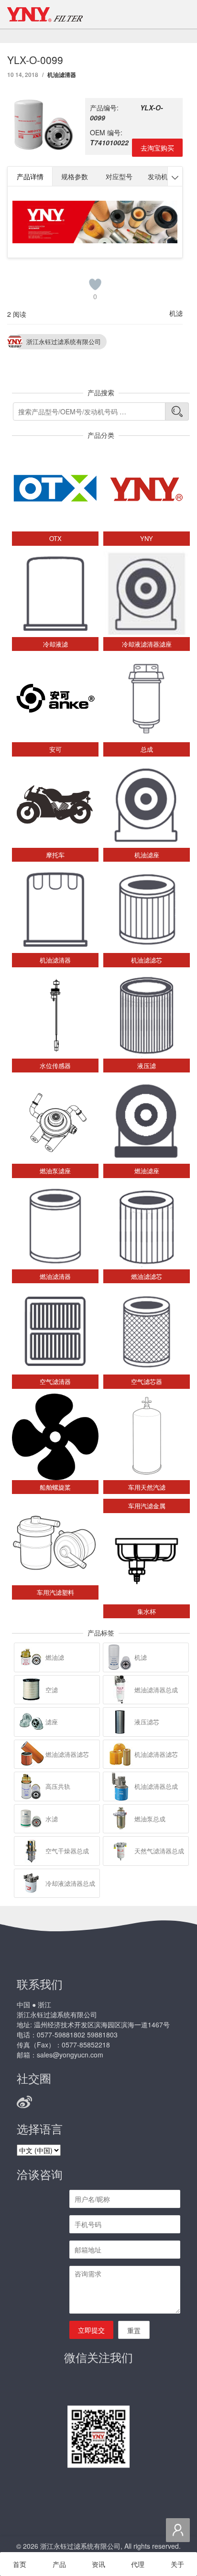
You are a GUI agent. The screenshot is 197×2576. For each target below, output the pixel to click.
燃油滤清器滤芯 (67, 1754)
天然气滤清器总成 (159, 1851)
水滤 (52, 1819)
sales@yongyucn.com (70, 2055)
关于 (177, 2564)
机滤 (176, 313)
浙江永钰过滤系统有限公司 (64, 341)
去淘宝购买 (157, 148)
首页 (20, 2564)
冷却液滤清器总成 (70, 1883)
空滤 (52, 1690)
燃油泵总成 (150, 1819)
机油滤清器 (62, 75)
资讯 (98, 2564)
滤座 (52, 1722)
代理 (138, 2564)
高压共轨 (58, 1786)
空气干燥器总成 (67, 1851)
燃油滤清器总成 (156, 1690)
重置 (134, 2330)
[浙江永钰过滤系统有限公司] (45, 14)
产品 (59, 2564)
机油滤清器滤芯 (156, 1754)
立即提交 (91, 2330)
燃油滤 (55, 1657)
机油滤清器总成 (156, 1786)
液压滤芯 (147, 1722)
